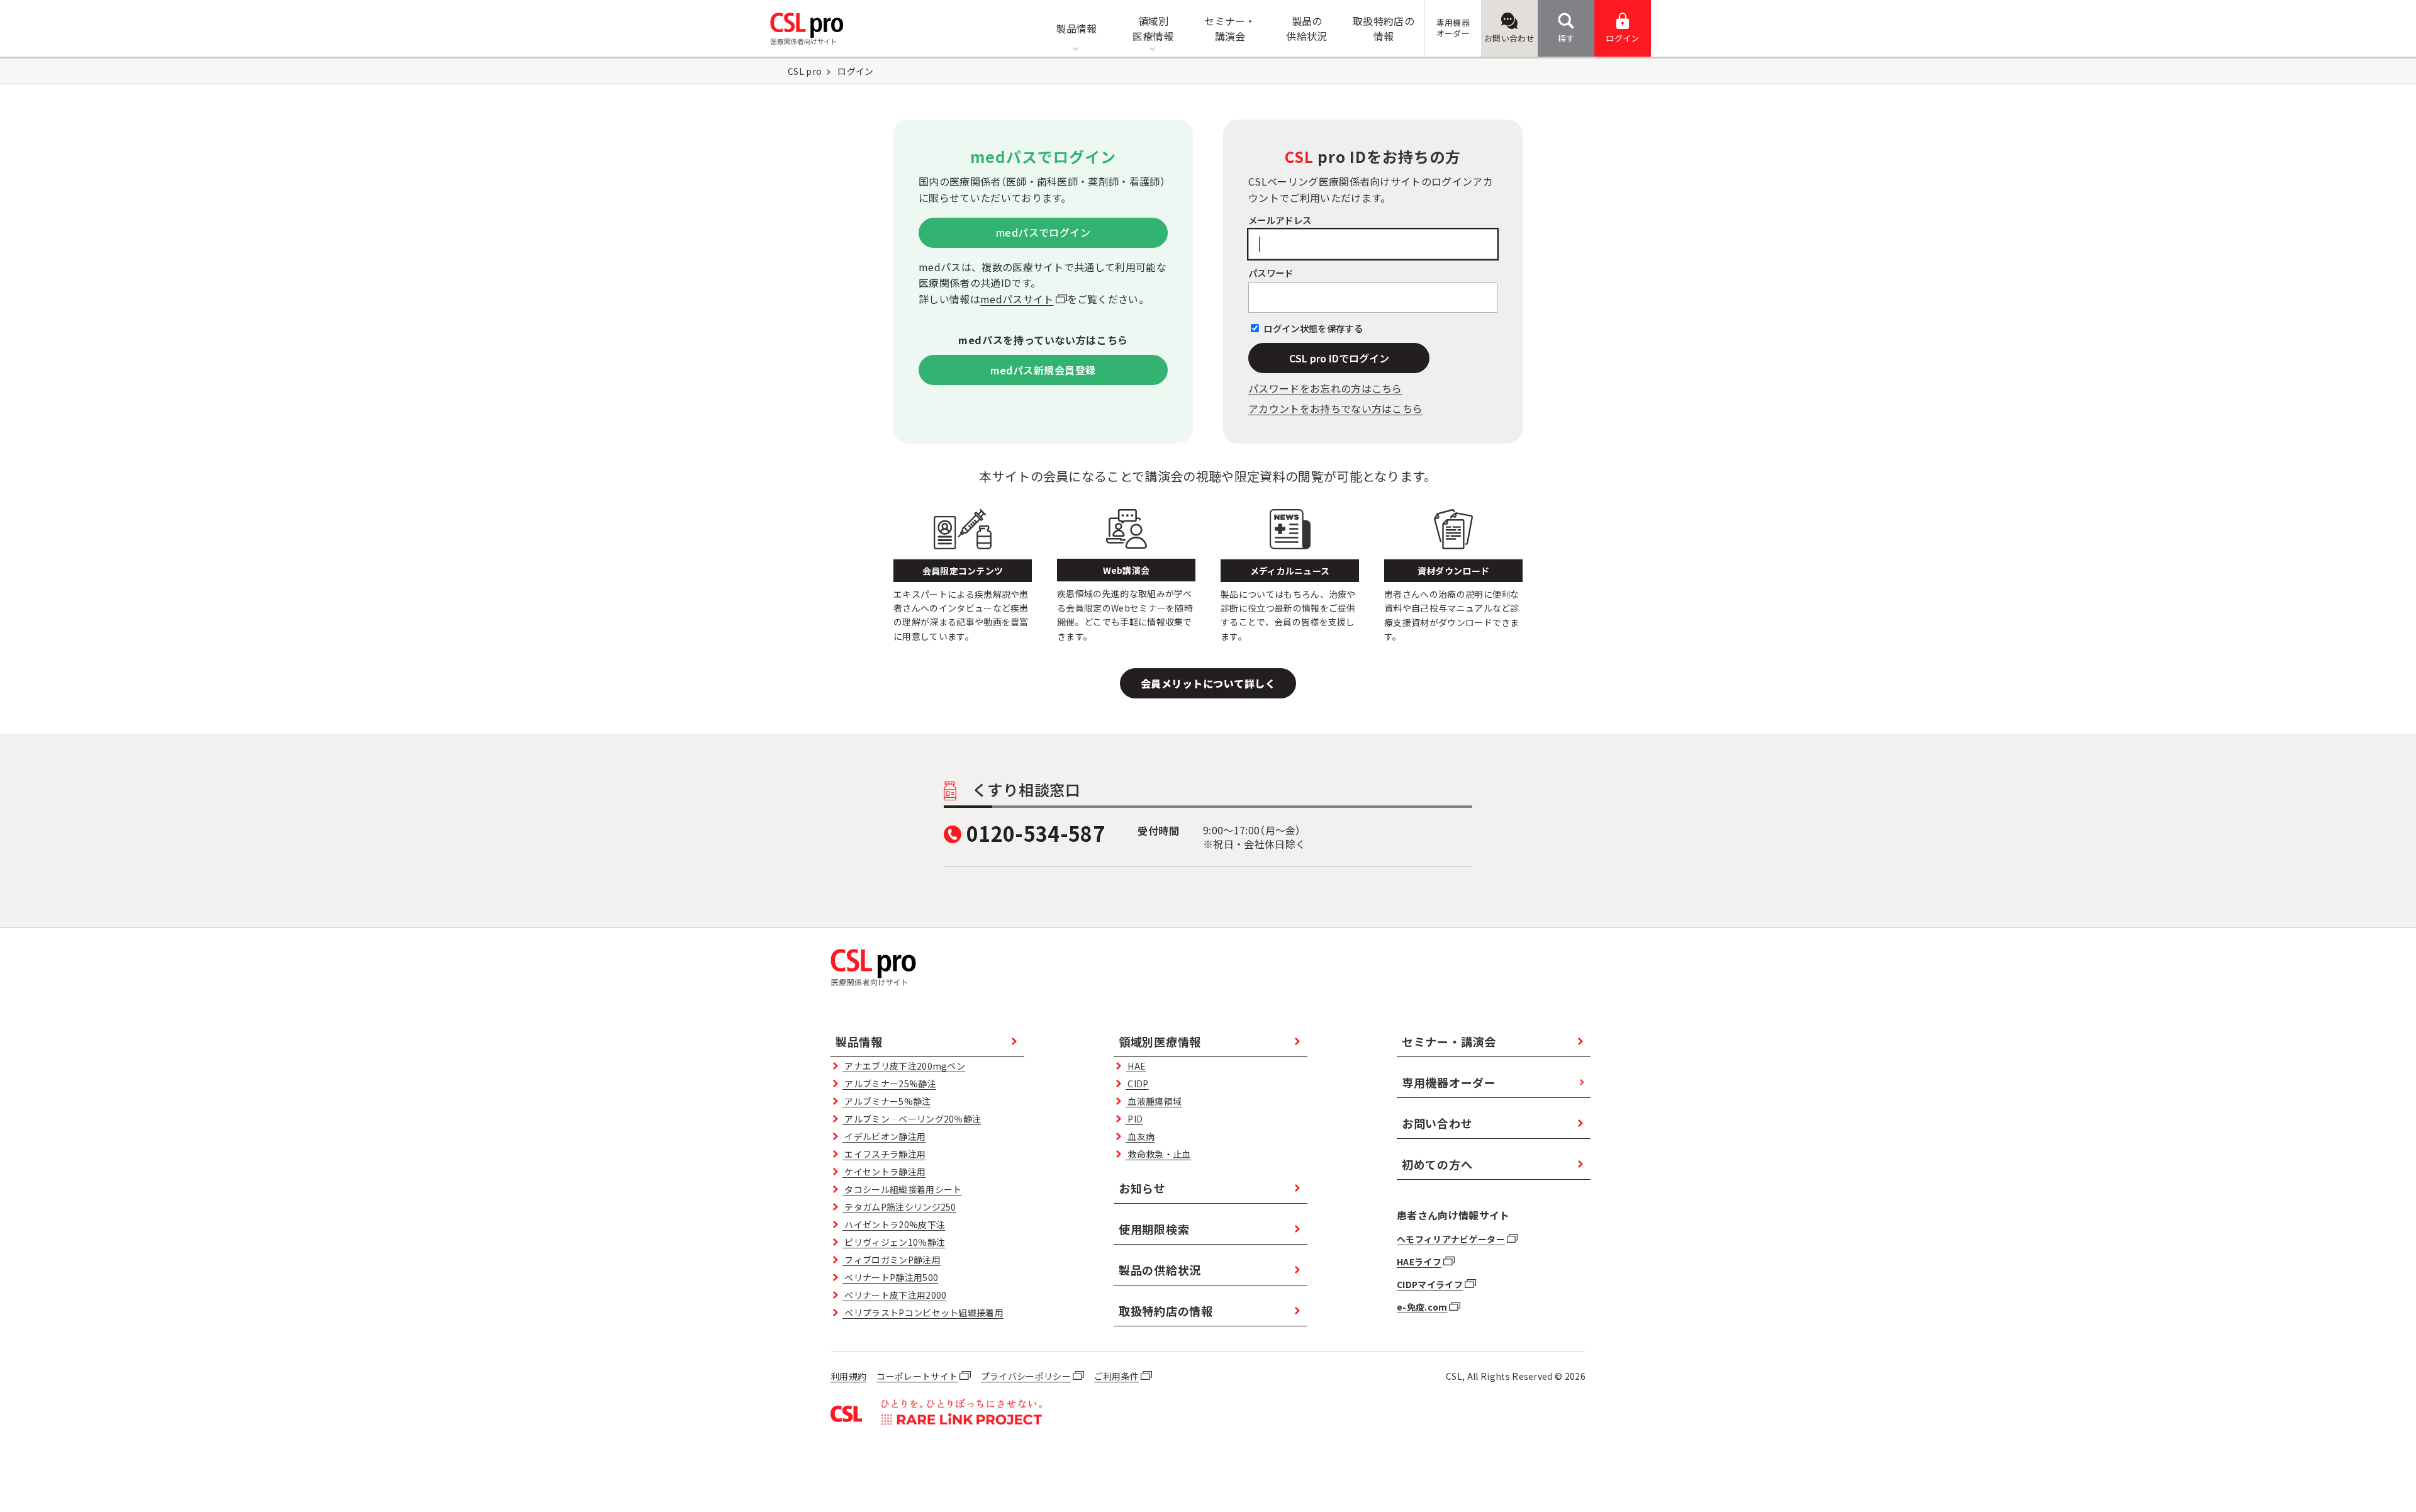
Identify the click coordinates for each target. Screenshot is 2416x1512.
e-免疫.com (1422, 1307)
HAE (1136, 1066)
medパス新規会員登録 (1043, 370)
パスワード (1271, 273)
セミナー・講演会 (1449, 1041)
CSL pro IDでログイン (1339, 358)
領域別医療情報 (1160, 1041)
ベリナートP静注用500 (890, 1277)
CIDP (1137, 1084)
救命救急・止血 (1158, 1154)
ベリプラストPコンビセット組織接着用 (923, 1313)
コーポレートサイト (917, 1376)
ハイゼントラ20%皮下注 (894, 1224)
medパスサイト (1017, 299)
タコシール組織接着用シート (902, 1189)
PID (1134, 1119)
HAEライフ (1419, 1262)
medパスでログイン (1043, 232)
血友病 (1140, 1136)
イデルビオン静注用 (884, 1136)
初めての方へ (1437, 1164)
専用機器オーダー (1449, 1082)
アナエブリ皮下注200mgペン (904, 1066)
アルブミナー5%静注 (886, 1101)
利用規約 (848, 1376)
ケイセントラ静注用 (884, 1172)
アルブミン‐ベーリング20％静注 (912, 1119)
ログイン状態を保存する (1313, 328)
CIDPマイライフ (1430, 1284)
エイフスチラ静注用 (884, 1154)
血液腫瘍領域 (1154, 1101)
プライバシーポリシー (1026, 1376)
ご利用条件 (1117, 1376)
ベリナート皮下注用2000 (894, 1295)
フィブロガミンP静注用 (892, 1260)
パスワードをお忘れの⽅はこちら (1325, 388)
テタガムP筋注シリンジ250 (899, 1207)
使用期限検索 (1154, 1229)
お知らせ (1142, 1188)
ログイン (1622, 38)
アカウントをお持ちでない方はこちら (1335, 408)
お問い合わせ (1509, 38)
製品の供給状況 (1160, 1270)
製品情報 (859, 1041)
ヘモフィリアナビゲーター (1451, 1239)
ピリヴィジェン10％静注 (894, 1242)
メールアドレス (1280, 220)
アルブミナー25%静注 (889, 1084)
